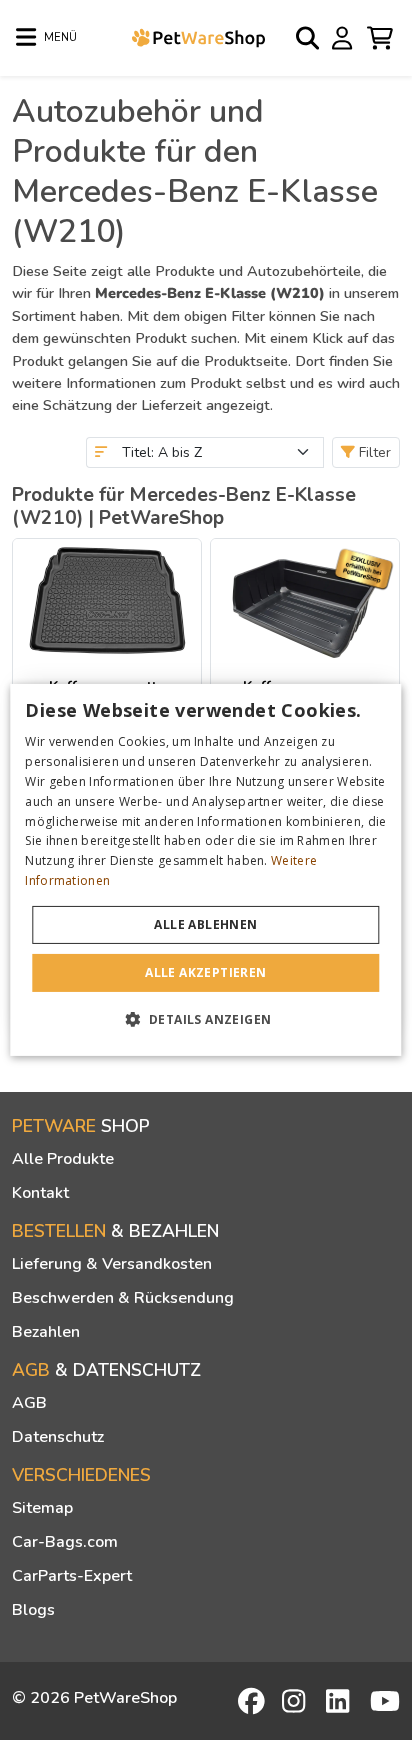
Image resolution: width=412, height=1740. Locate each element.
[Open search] (309, 38)
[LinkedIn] (341, 1701)
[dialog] (205, 870)
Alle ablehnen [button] (205, 924)
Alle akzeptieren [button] (205, 972)
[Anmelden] (345, 37)
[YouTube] (385, 1701)
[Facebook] (253, 1701)
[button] (206, 1019)
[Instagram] (297, 1701)
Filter (373, 452)
